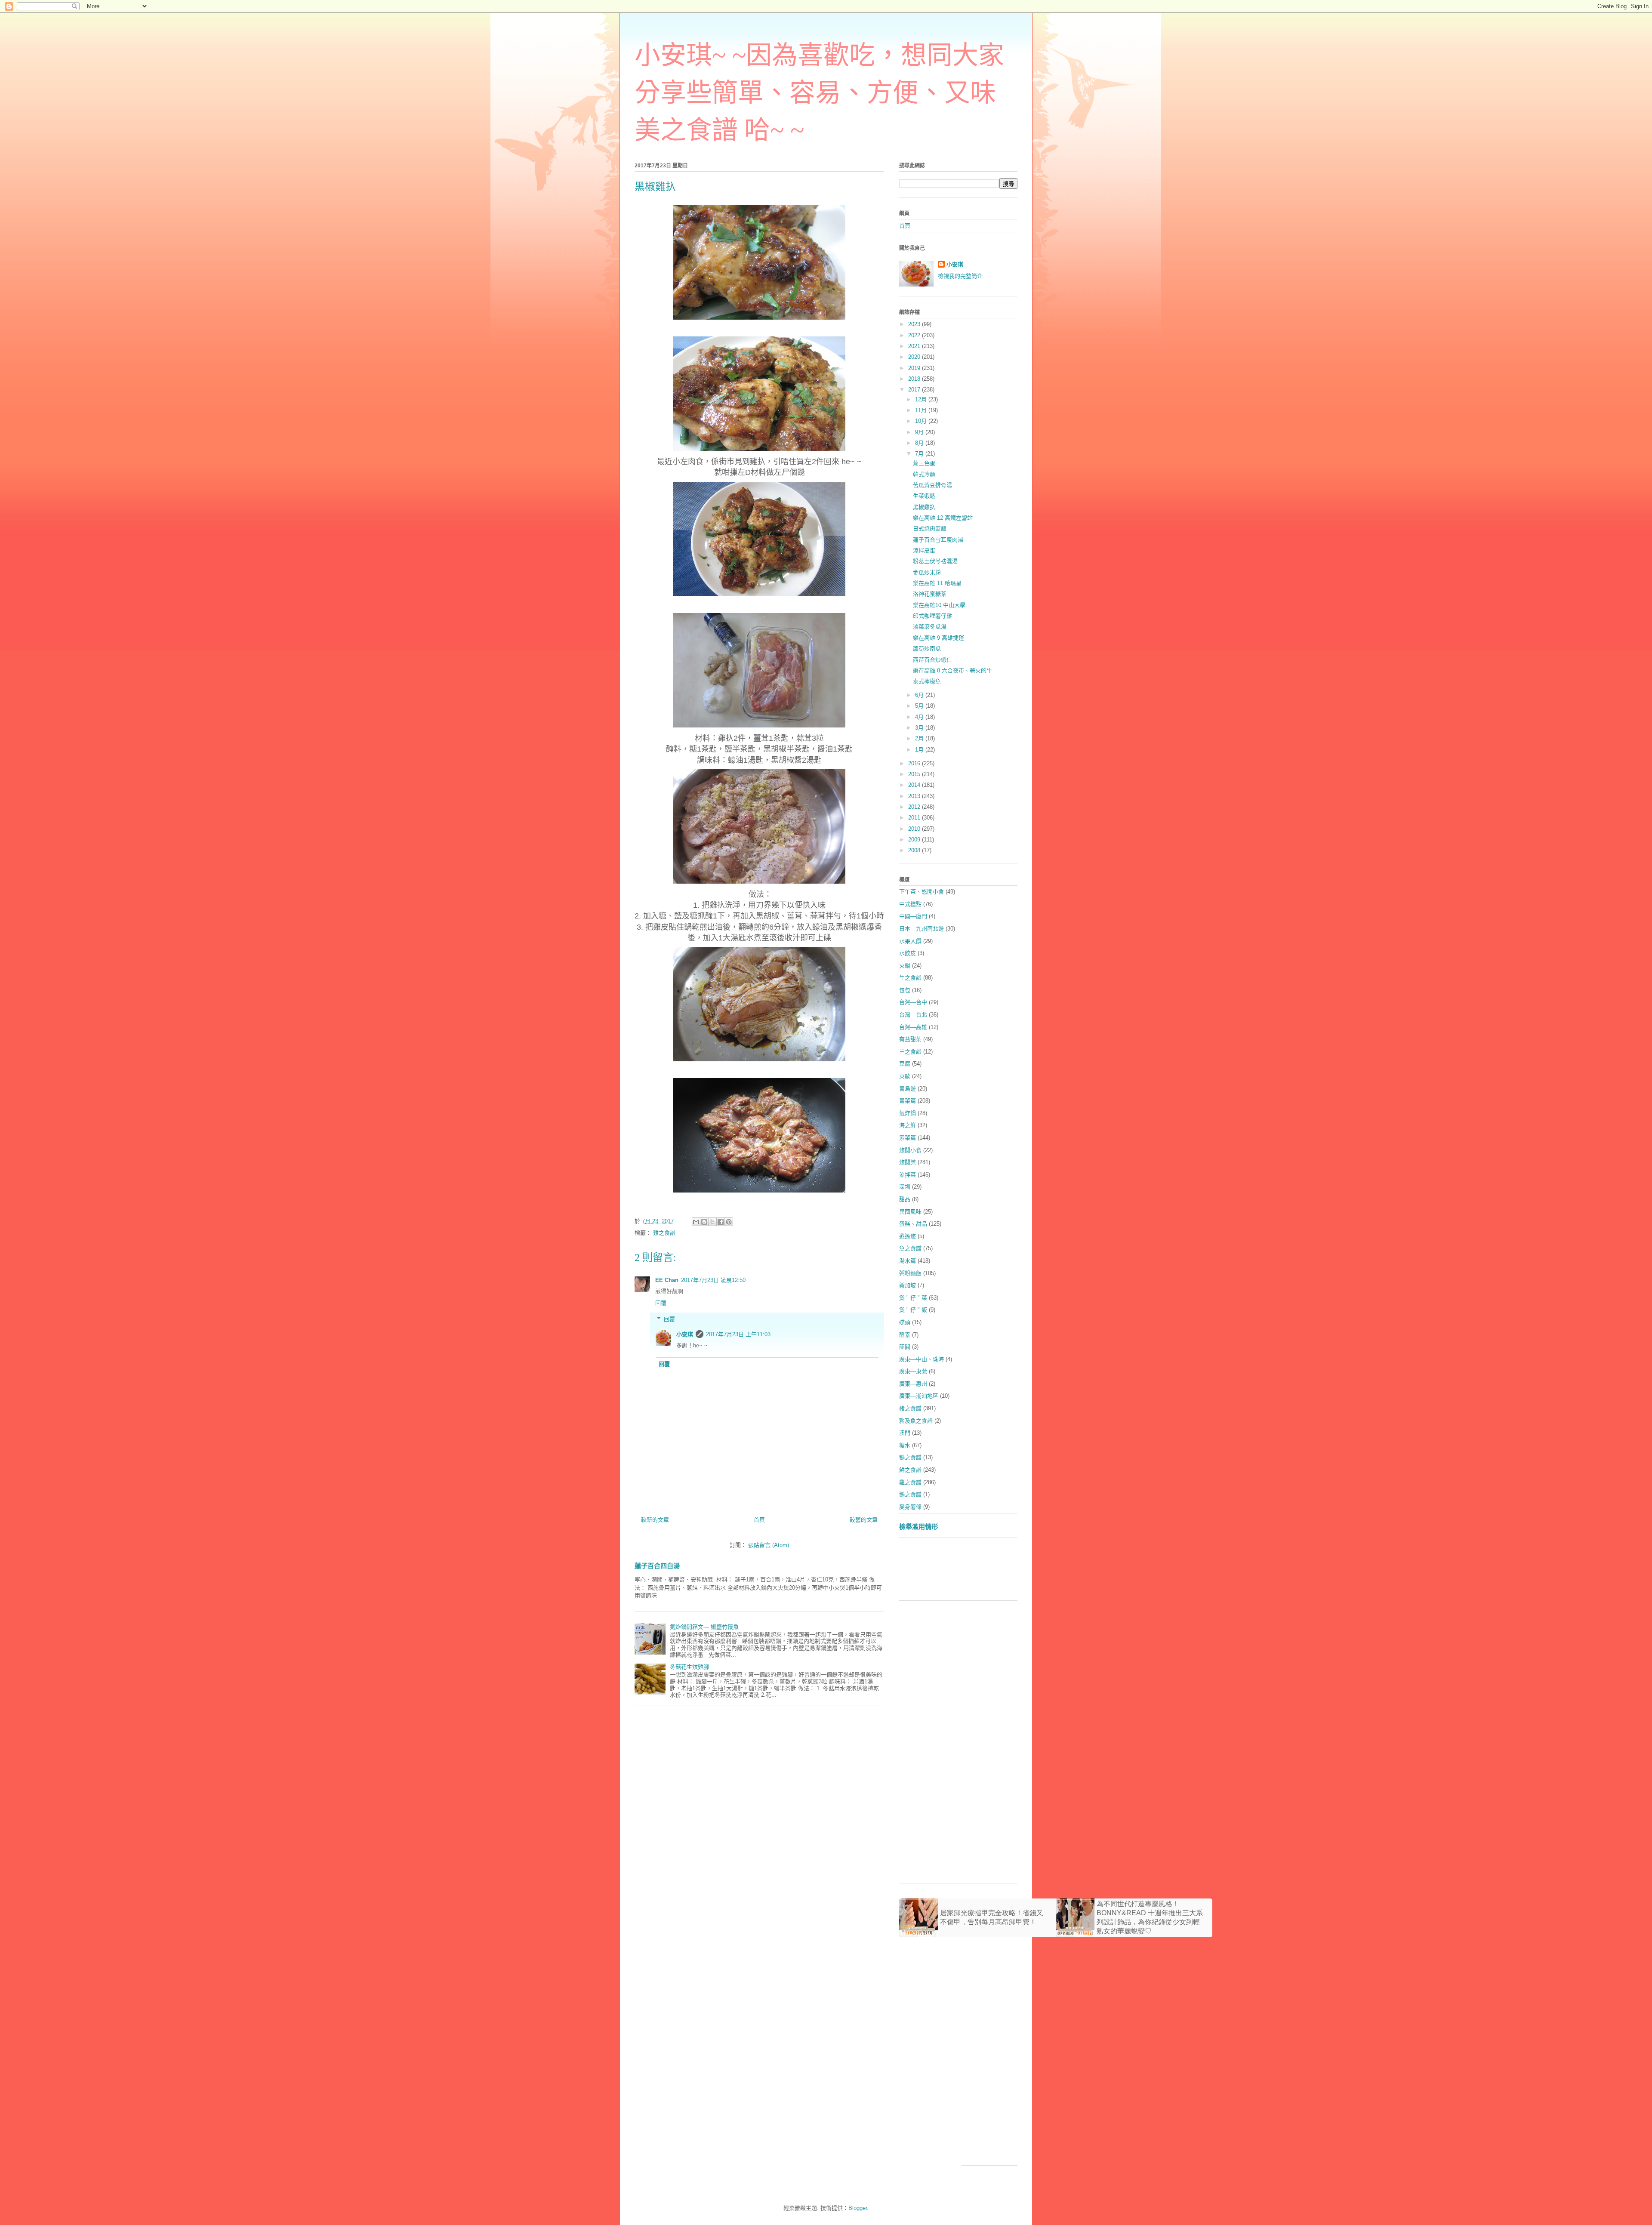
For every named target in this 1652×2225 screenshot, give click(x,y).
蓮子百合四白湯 (657, 1566)
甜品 (905, 1199)
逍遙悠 (908, 1236)
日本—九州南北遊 (922, 929)
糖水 (905, 1445)
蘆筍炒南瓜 (927, 649)
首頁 (759, 1520)
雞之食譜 (664, 1233)
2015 (915, 774)
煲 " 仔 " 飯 (913, 1310)
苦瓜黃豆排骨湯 (932, 485)
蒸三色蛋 (924, 463)
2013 (915, 796)
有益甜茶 (910, 1039)
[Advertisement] (1056, 1572)
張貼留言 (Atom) (769, 1545)
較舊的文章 (864, 1520)
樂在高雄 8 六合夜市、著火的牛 (952, 670)
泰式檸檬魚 (927, 681)
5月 (920, 706)
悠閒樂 (908, 1162)
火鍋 (905, 966)
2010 (915, 829)
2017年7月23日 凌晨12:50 (713, 1280)
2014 (915, 785)
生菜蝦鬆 (924, 496)
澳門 (905, 1433)
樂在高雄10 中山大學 (939, 605)
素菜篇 (908, 1138)
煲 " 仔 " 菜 (913, 1298)
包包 (905, 990)
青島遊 (908, 1089)
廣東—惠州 (913, 1384)
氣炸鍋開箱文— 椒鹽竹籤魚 (704, 1627)
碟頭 (905, 1322)
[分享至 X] (712, 1222)
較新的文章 (655, 1520)
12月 (922, 399)
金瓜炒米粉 (927, 572)
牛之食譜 (910, 978)
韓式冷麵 (924, 474)
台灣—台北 (913, 1015)
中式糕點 (910, 904)
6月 (920, 695)
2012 (915, 807)
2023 (915, 324)
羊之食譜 (910, 1052)
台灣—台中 (913, 1002)
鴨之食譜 (910, 1457)
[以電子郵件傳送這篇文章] (696, 1222)
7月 (920, 454)
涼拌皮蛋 (924, 550)
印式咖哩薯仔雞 (932, 616)
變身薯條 (910, 1507)
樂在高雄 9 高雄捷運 (938, 638)
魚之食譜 (910, 1248)
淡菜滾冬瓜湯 (930, 627)
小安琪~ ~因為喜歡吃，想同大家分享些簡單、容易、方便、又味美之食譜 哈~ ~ (819, 93)
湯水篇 (908, 1261)
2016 (915, 763)
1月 (920, 750)
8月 (920, 443)
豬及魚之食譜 (916, 1421)
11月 (922, 410)
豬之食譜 (910, 1408)
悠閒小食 (910, 1150)
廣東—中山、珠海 (922, 1359)
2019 (915, 368)
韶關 (905, 1347)
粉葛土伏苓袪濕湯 (935, 561)
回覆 (661, 1303)
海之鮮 (908, 1125)
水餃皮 (908, 953)
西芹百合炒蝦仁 (932, 660)
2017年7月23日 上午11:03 (738, 1334)
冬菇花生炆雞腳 (689, 1667)
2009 (915, 840)
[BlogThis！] (704, 1222)
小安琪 (685, 1334)
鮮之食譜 (910, 1470)
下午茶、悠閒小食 (922, 892)
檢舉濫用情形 (918, 1527)
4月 (920, 717)
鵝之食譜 (910, 1494)
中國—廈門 (913, 916)
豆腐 (905, 1064)
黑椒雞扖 (924, 507)
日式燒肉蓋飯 (930, 529)
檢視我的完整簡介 (960, 276)
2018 (915, 379)
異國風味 (910, 1212)
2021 (915, 346)
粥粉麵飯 (910, 1273)
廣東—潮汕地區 (919, 1396)
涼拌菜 (908, 1175)
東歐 (905, 1076)
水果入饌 (910, 941)
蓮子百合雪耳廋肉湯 (938, 540)
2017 (915, 390)
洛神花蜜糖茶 (930, 594)
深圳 (905, 1187)
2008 (915, 850)
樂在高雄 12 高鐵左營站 (943, 518)
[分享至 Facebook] (721, 1222)
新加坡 (908, 1285)
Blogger (858, 2208)
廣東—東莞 (913, 1371)
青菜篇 (908, 1101)
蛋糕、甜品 (913, 1224)
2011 (915, 818)
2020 (915, 357)
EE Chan (667, 1280)
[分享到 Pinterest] (729, 1222)
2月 (920, 738)
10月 (922, 421)
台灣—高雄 (913, 1027)
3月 (920, 728)
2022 (915, 335)
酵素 (905, 1335)
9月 (920, 432)
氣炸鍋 (908, 1113)
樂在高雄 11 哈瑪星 (937, 583)
